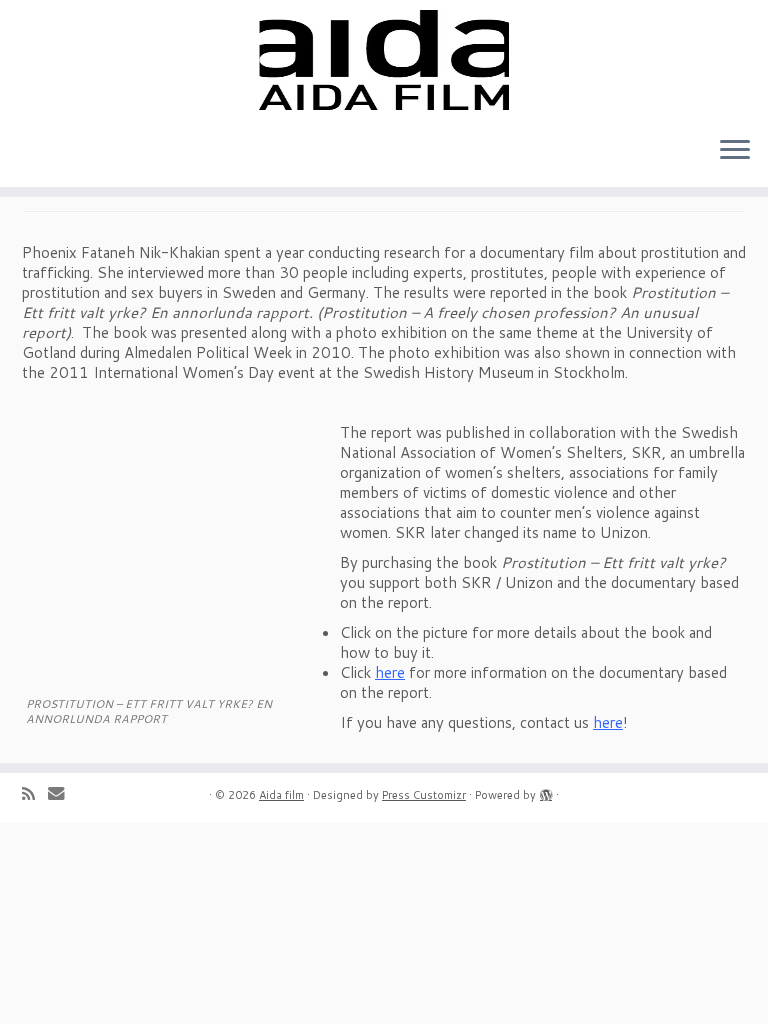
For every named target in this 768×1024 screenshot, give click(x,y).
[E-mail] (63, 792)
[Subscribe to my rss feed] (35, 793)
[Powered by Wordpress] (546, 791)
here (390, 672)
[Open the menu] (735, 151)
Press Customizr (424, 795)
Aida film (281, 795)
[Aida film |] (384, 60)
